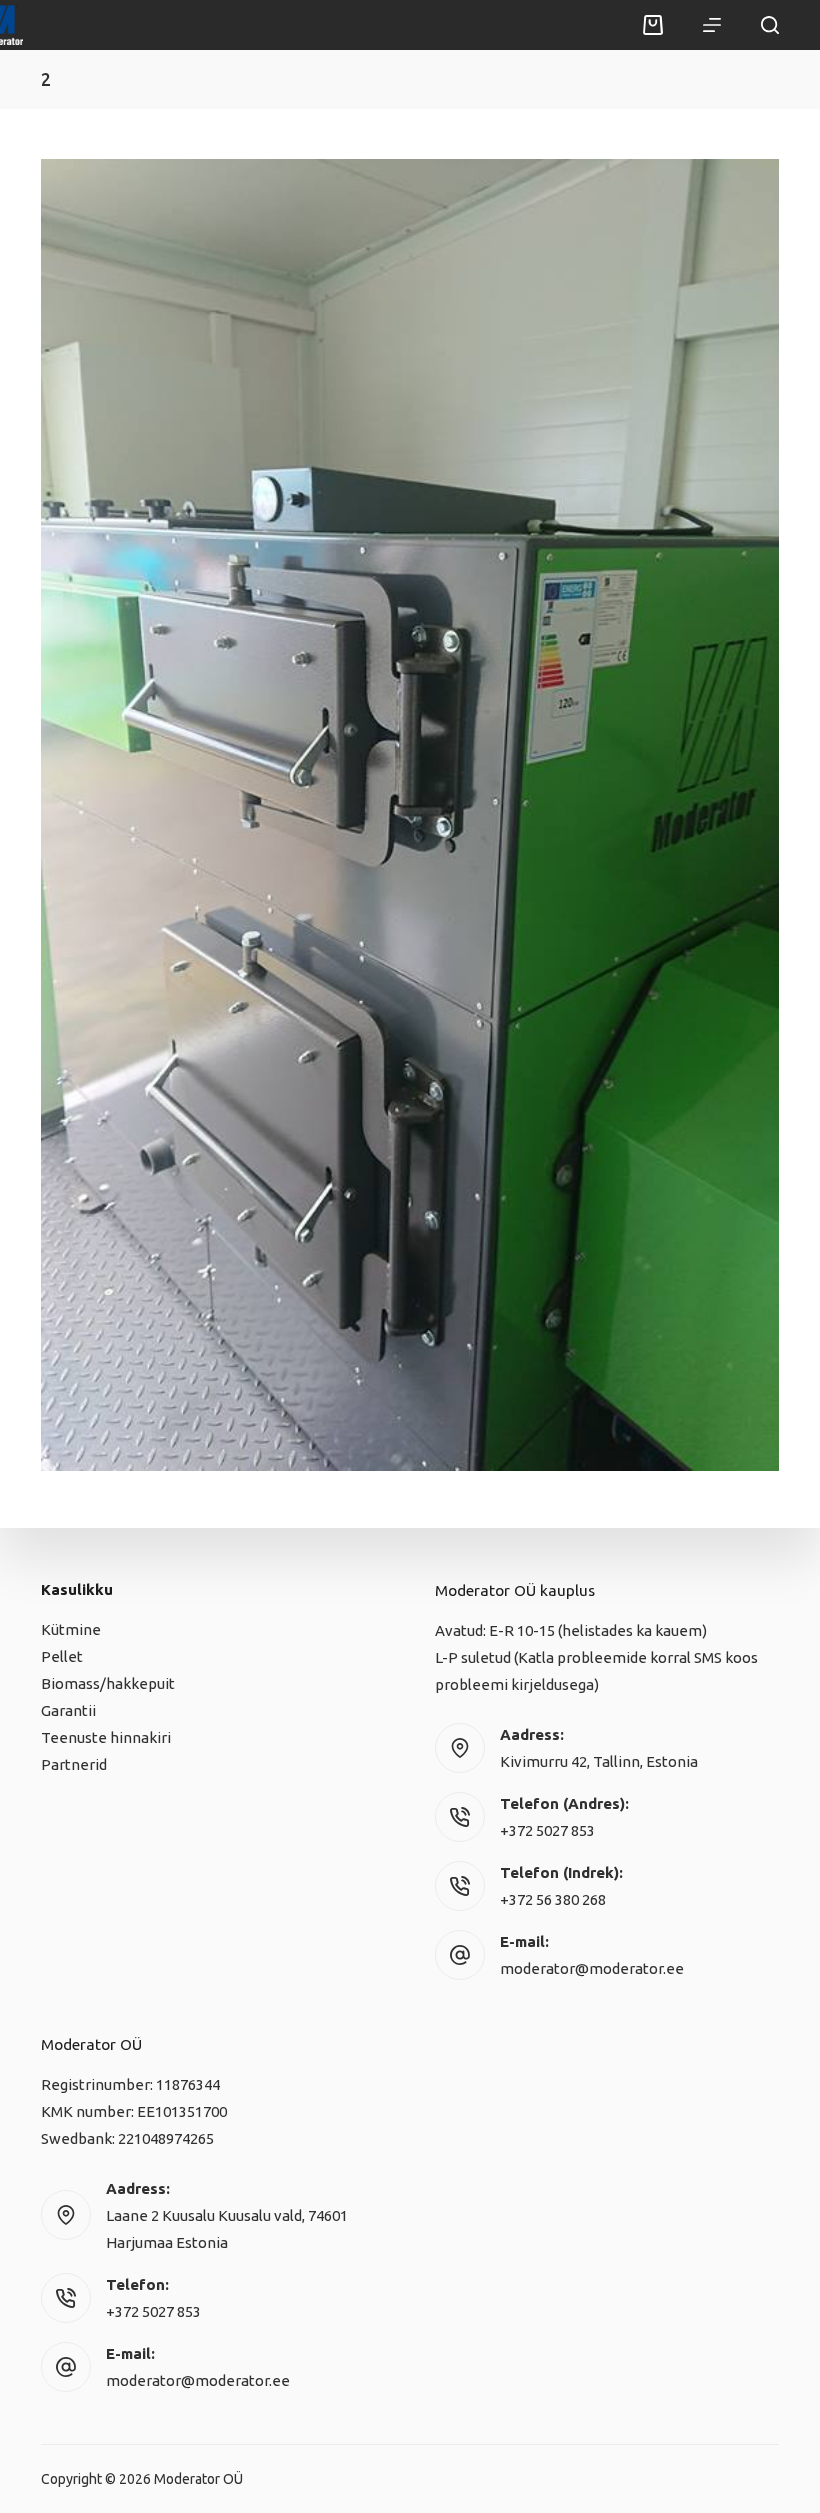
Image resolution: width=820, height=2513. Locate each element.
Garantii (68, 1710)
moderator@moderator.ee (592, 1968)
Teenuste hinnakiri (106, 1737)
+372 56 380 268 (553, 1899)
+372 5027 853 (547, 1830)
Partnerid (74, 1764)
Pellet (62, 1656)
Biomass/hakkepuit (108, 1683)
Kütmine (71, 1629)
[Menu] (712, 25)
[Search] (770, 25)
